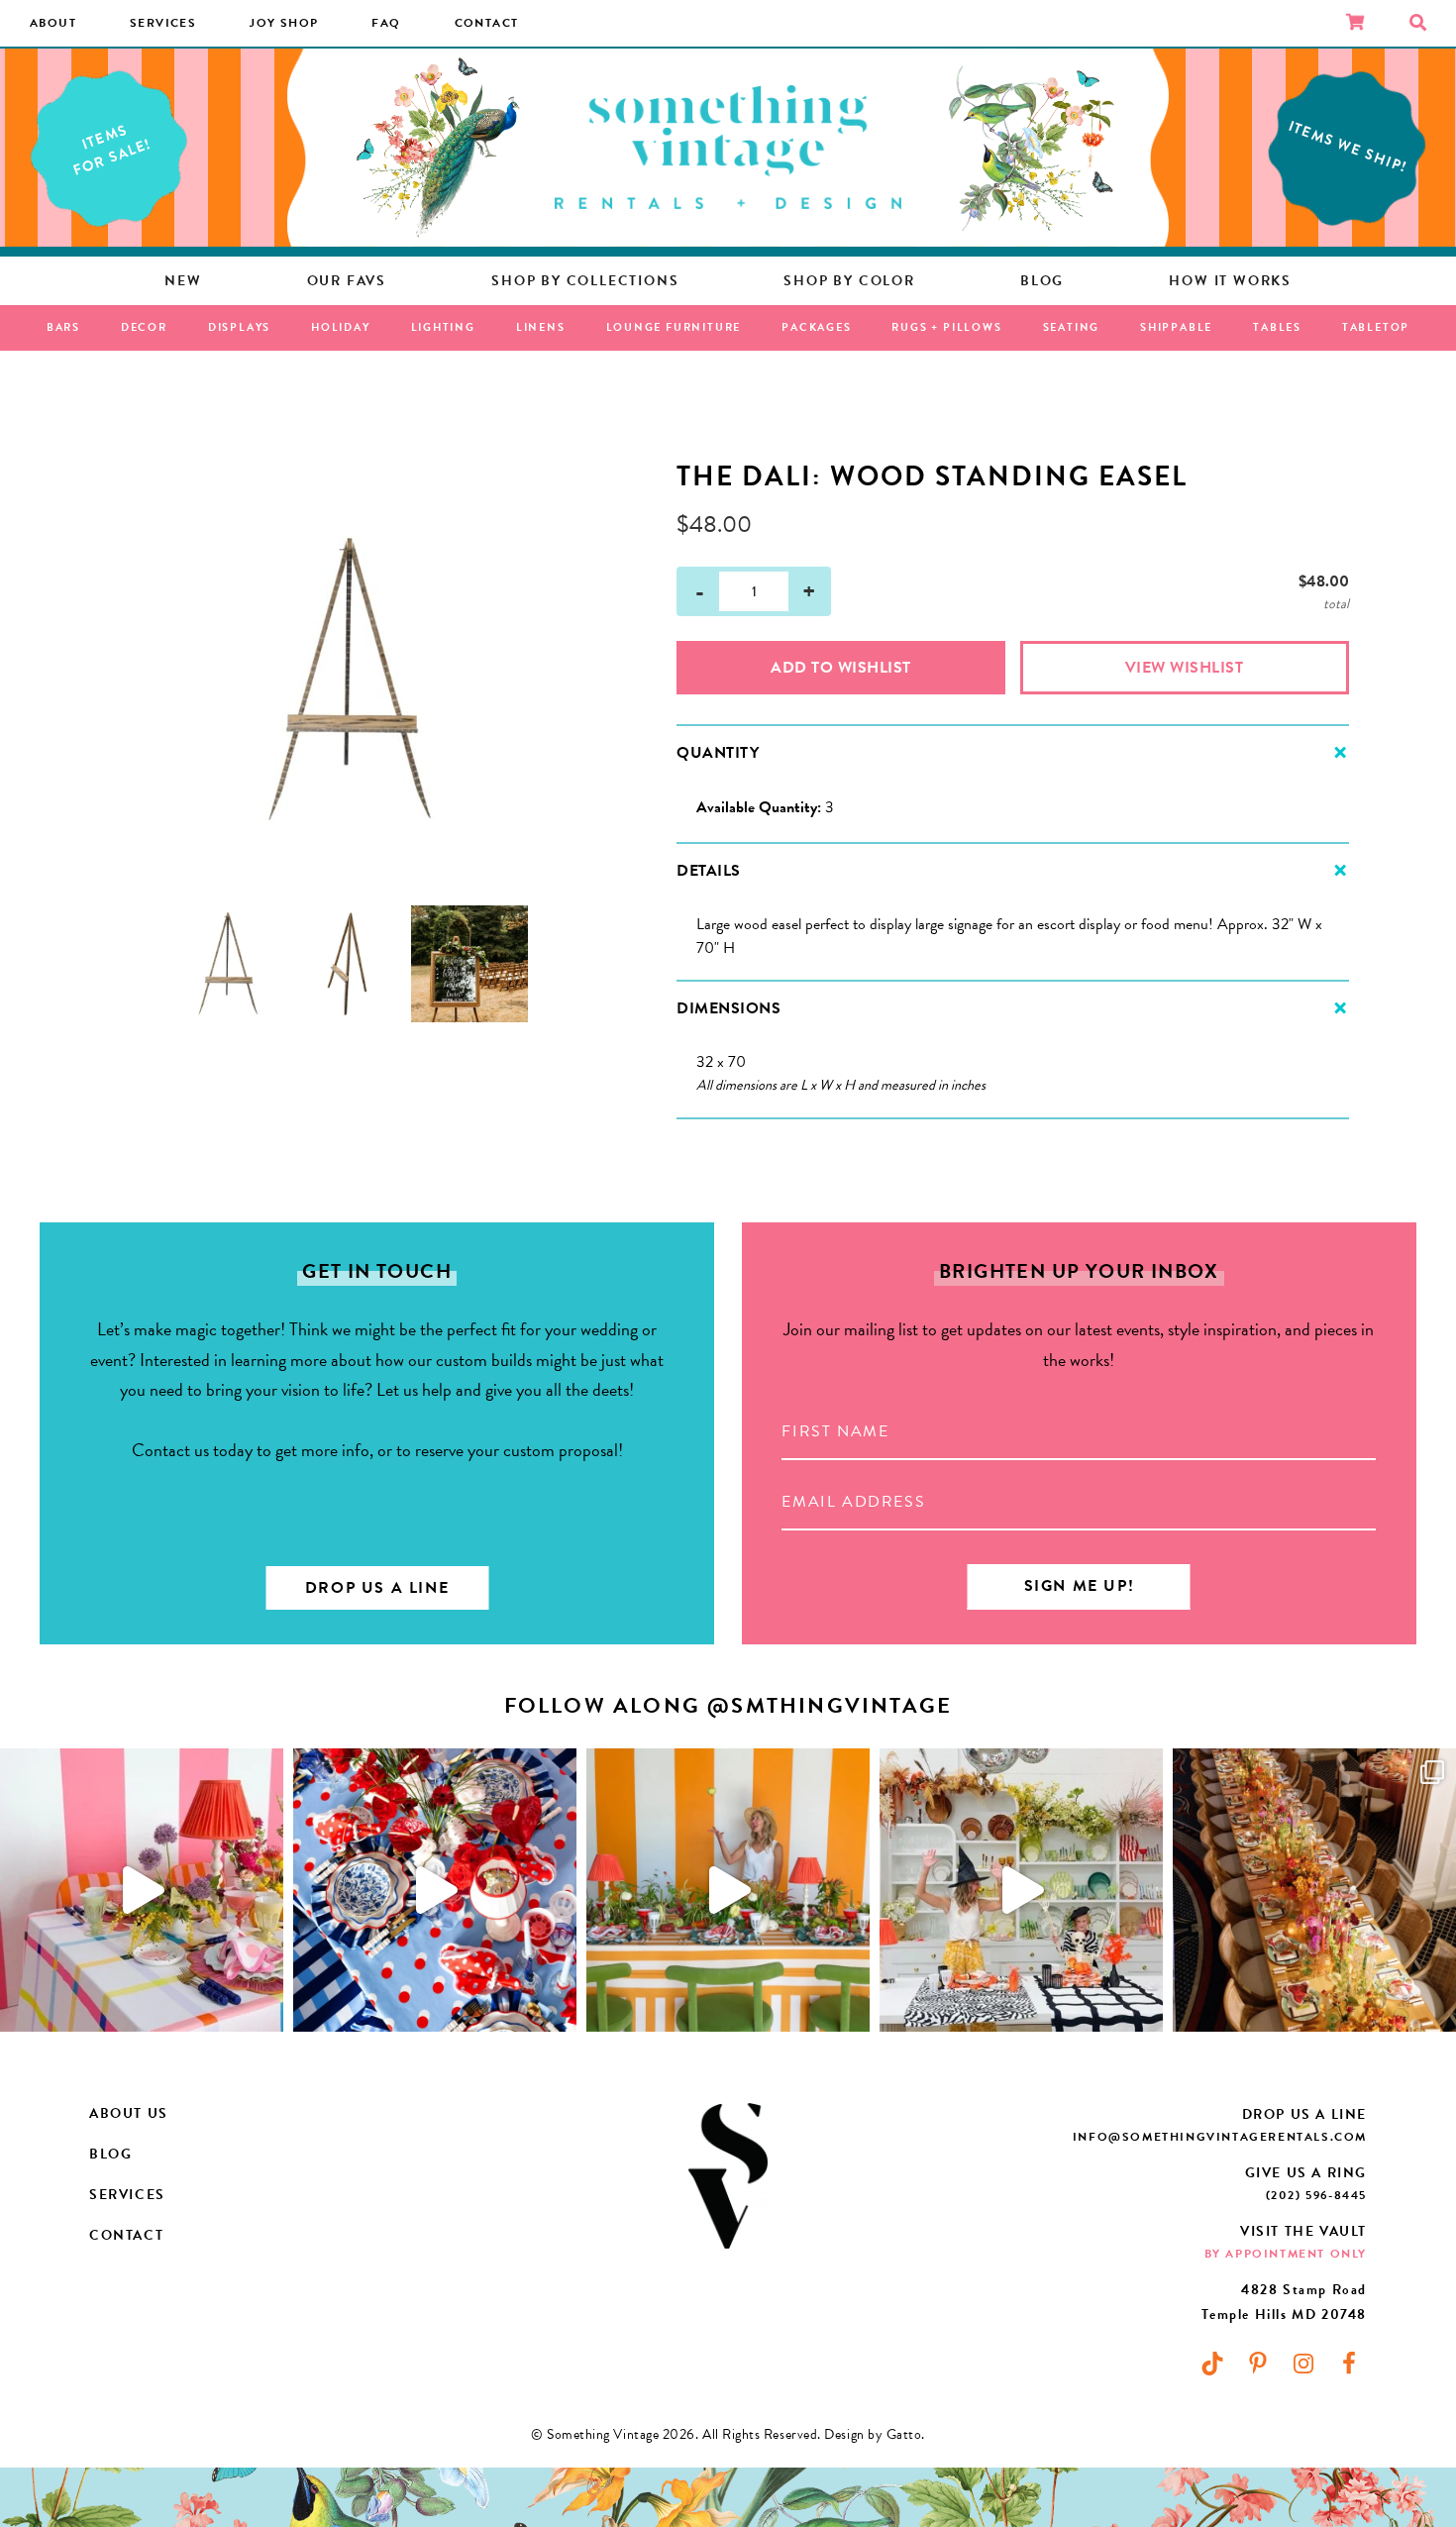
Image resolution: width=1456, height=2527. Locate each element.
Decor (144, 327)
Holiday (341, 327)
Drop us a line (377, 1588)
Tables (1277, 327)
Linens (541, 327)
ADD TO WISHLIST (841, 668)
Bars (63, 327)
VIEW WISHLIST (1185, 668)
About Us (129, 2113)
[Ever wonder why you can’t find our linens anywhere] (142, 1890)
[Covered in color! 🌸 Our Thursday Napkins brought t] (1314, 1890)
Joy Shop (284, 23)
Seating (1072, 327)
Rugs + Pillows (946, 327)
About (53, 23)
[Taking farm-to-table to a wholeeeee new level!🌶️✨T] (728, 1890)
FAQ (386, 23)
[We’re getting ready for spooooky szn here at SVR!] (1021, 1890)
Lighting (443, 327)
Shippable (1176, 327)
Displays (239, 327)
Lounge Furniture (674, 327)
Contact (487, 23)
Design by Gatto (873, 2434)
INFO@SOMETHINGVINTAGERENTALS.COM (1220, 2137)
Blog (110, 2154)
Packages (816, 327)
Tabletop (1376, 327)
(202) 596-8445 (1316, 2195)
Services (163, 23)
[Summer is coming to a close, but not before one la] (435, 1890)
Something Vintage (728, 148)
